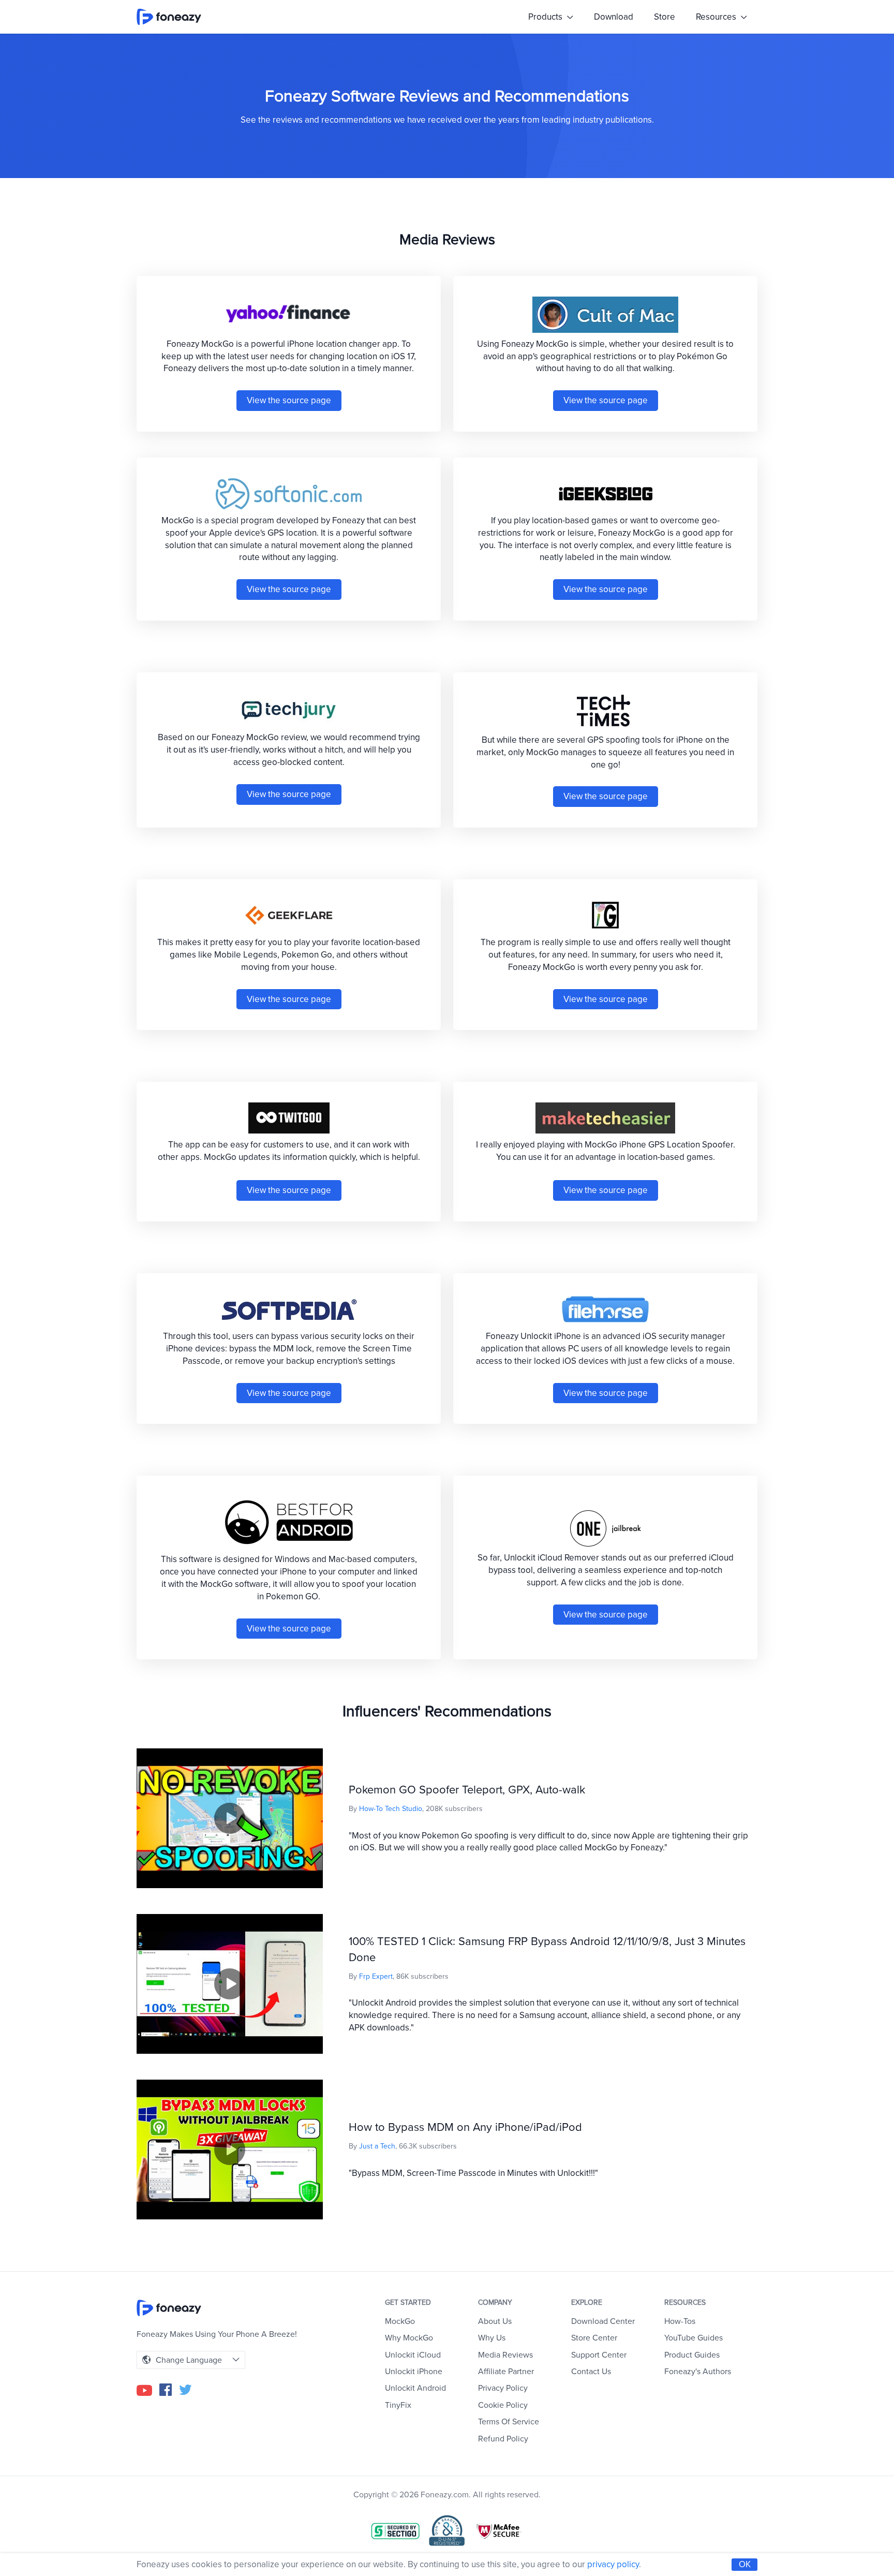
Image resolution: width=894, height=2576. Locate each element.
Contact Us (591, 2372)
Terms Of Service (509, 2422)
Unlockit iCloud (413, 2355)
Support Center (599, 2355)
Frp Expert (376, 1976)
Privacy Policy (503, 2388)
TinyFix (398, 2405)
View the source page (289, 400)
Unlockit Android (415, 2388)
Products (546, 17)
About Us (495, 2321)
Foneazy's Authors (698, 2372)
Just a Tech (377, 2146)
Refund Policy (503, 2439)
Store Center (594, 2338)
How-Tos (680, 2321)
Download (614, 17)
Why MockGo (409, 2338)
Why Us (492, 2338)
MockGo (400, 2321)
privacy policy (613, 2564)
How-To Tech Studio (391, 1809)
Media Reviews (505, 2355)
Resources (717, 17)
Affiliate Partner (506, 2372)
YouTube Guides (694, 2338)
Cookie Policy (503, 2405)
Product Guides (692, 2355)
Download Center (603, 2321)
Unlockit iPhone (414, 2372)
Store (665, 17)
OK (745, 2564)
